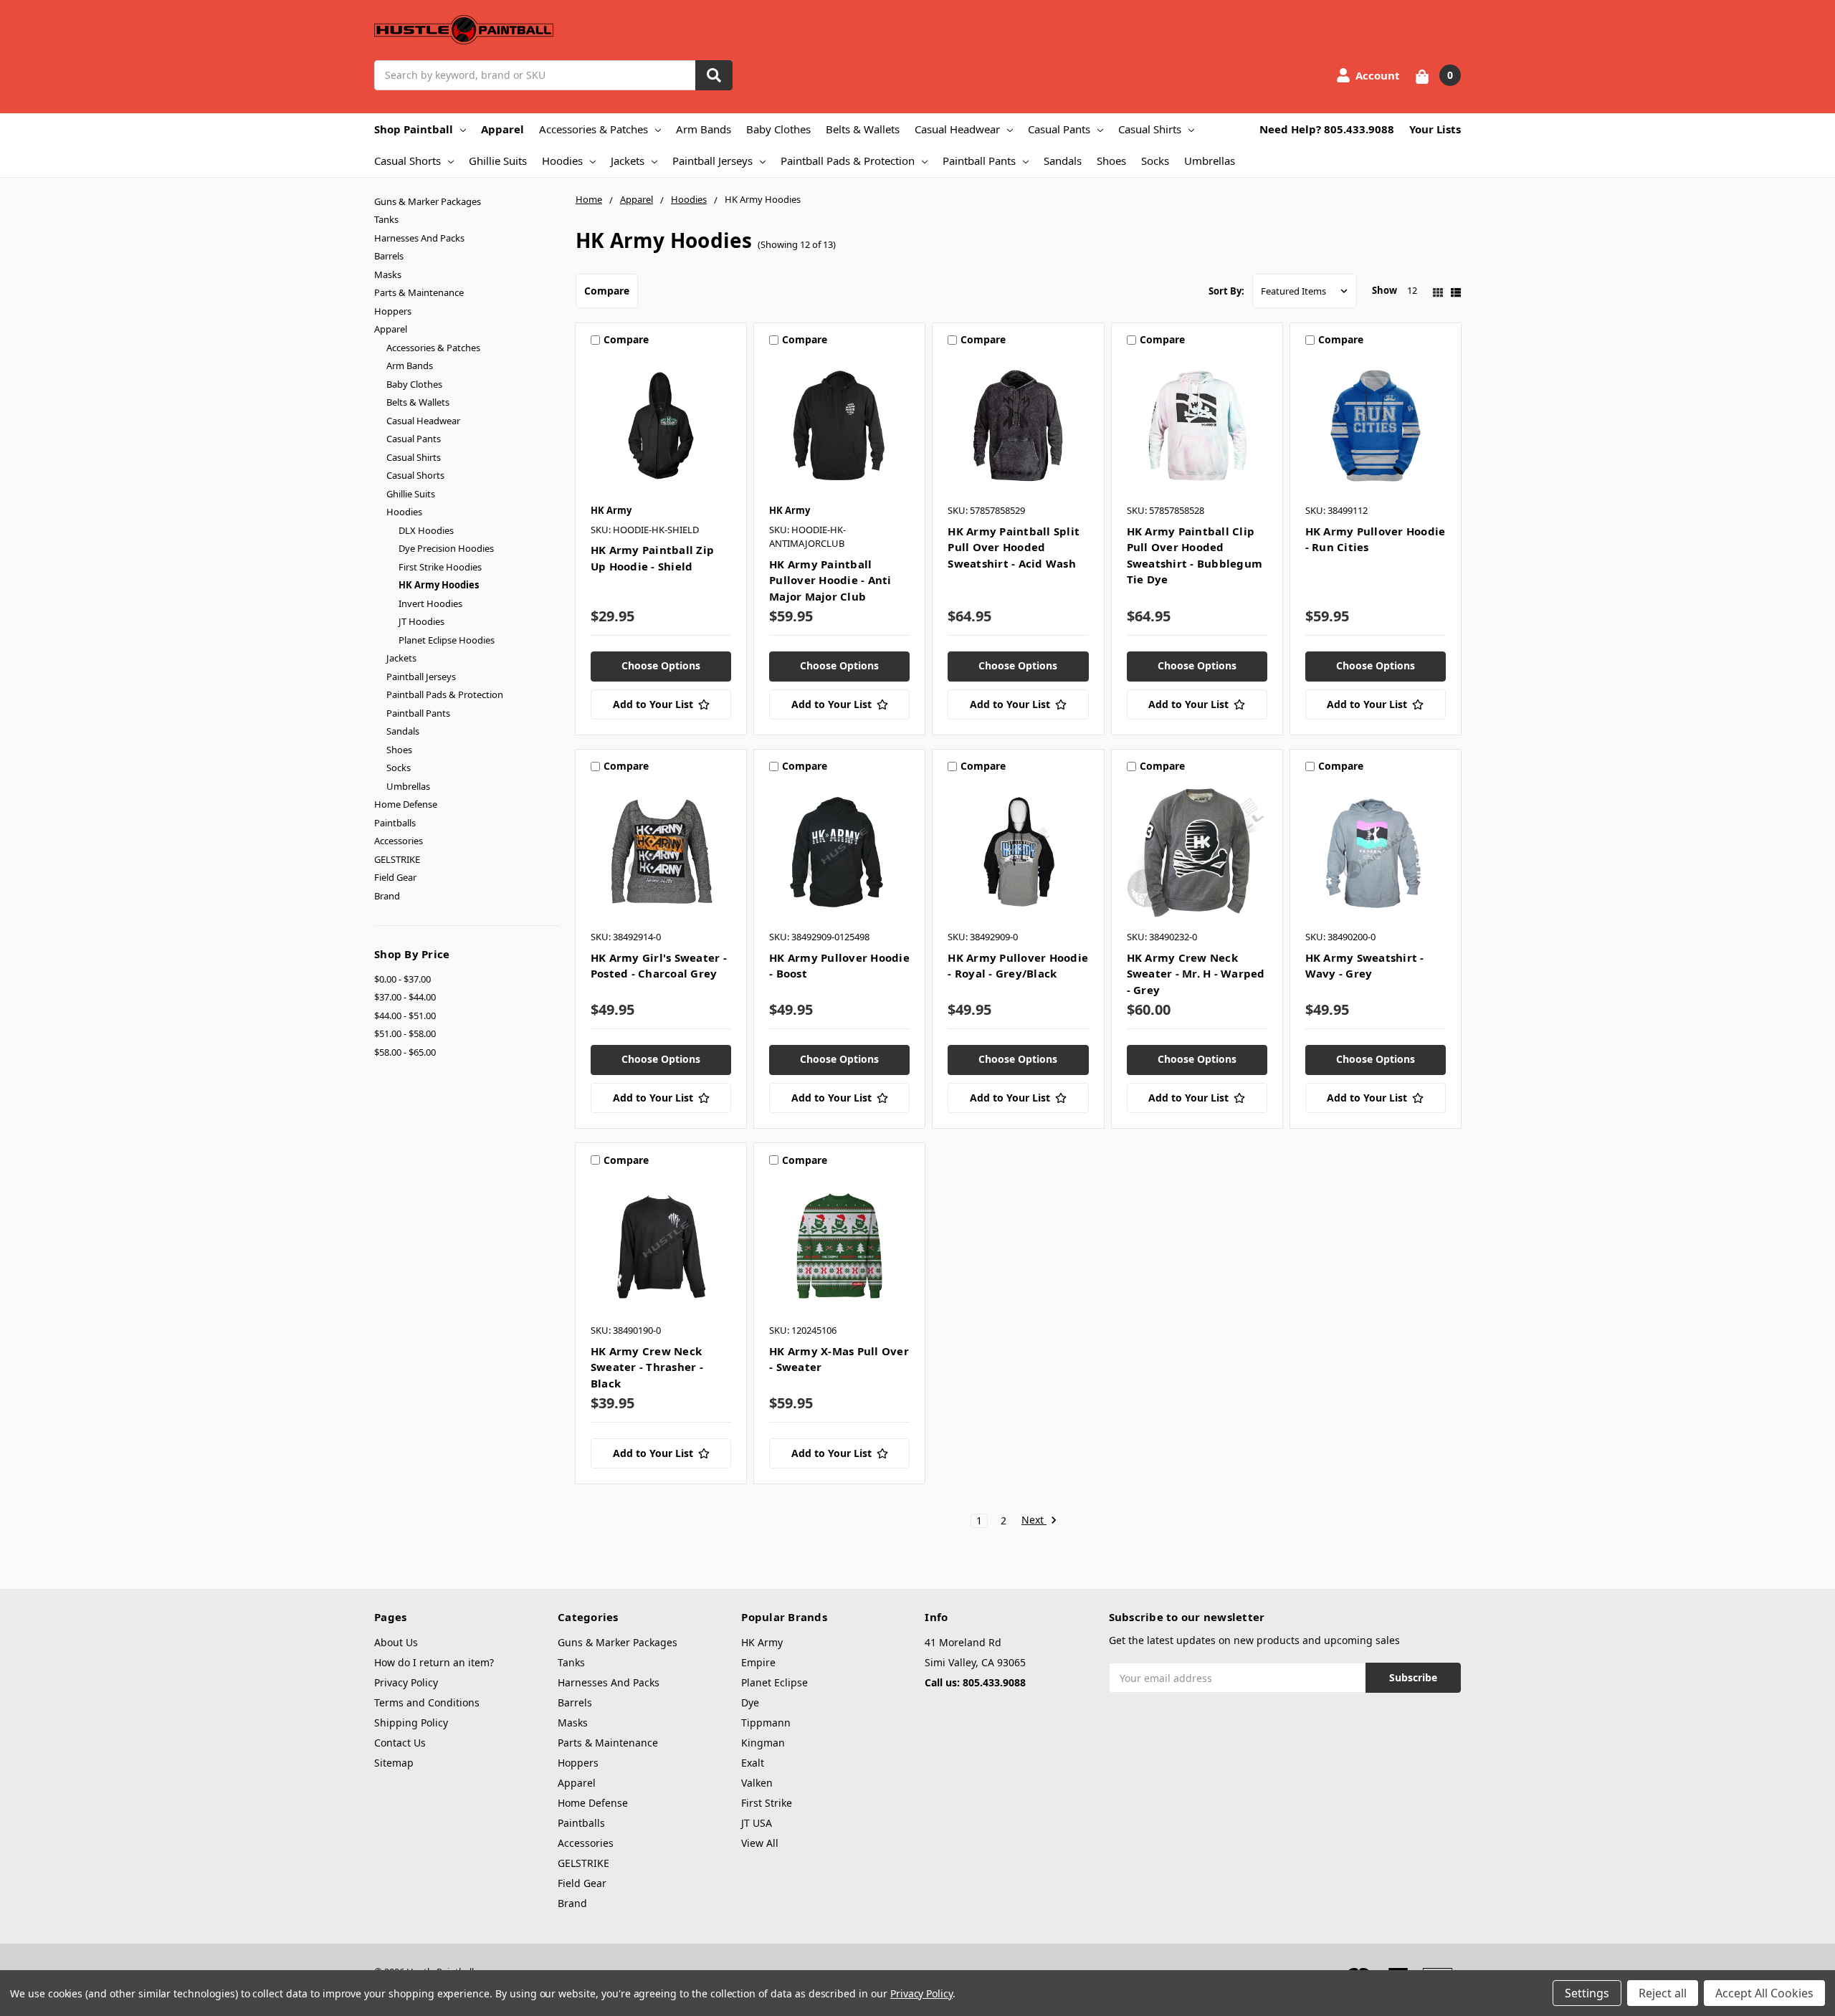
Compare (607, 291)
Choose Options (661, 665)
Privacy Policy (406, 1682)
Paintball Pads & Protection (848, 161)
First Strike (767, 1803)
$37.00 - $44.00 (405, 997)
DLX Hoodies (426, 530)
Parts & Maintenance (419, 292)
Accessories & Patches (594, 129)
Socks (1155, 161)
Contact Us (400, 1743)
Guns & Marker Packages (428, 201)
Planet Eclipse (774, 1682)
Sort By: (1226, 291)
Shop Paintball (414, 129)
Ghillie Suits (498, 161)
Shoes (1111, 161)
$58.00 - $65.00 (405, 1052)
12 (1412, 290)
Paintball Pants (979, 161)
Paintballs (395, 823)
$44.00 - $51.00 (405, 1016)
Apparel (502, 129)
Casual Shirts (1150, 129)
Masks (388, 274)
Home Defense (406, 804)
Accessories (399, 841)
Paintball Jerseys (712, 161)
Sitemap (394, 1763)
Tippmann (766, 1723)
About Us (396, 1642)
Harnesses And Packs (419, 238)
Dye (750, 1702)
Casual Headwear (957, 129)
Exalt (753, 1763)
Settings (1587, 1993)
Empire (758, 1662)
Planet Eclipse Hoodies (447, 640)
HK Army (762, 1642)
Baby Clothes (778, 129)
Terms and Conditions (427, 1702)
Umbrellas (1210, 161)
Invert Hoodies (430, 603)
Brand (387, 896)
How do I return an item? (434, 1662)
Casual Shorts (407, 161)
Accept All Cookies (1764, 1993)
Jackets (628, 161)
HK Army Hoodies (439, 585)
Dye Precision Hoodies (446, 548)
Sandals (1063, 161)
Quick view (661, 425)
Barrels (389, 256)
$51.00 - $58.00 (405, 1033)
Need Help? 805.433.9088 (1327, 129)
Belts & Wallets (863, 129)
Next (1034, 1520)
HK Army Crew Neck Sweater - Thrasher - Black (647, 1367)
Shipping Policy (411, 1723)
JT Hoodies (421, 621)
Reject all (1663, 1993)
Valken (757, 1783)
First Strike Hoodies (440, 567)
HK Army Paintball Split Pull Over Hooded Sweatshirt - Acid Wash (1014, 547)
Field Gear (395, 877)
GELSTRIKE (397, 859)
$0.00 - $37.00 (402, 979)
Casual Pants (1059, 129)
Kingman (763, 1743)
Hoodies (562, 161)
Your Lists (1435, 129)
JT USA (757, 1823)
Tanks (386, 219)
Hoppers (393, 311)
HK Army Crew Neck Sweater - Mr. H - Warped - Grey (1196, 974)
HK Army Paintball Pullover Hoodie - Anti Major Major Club (830, 580)
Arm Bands (704, 129)
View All (760, 1843)
